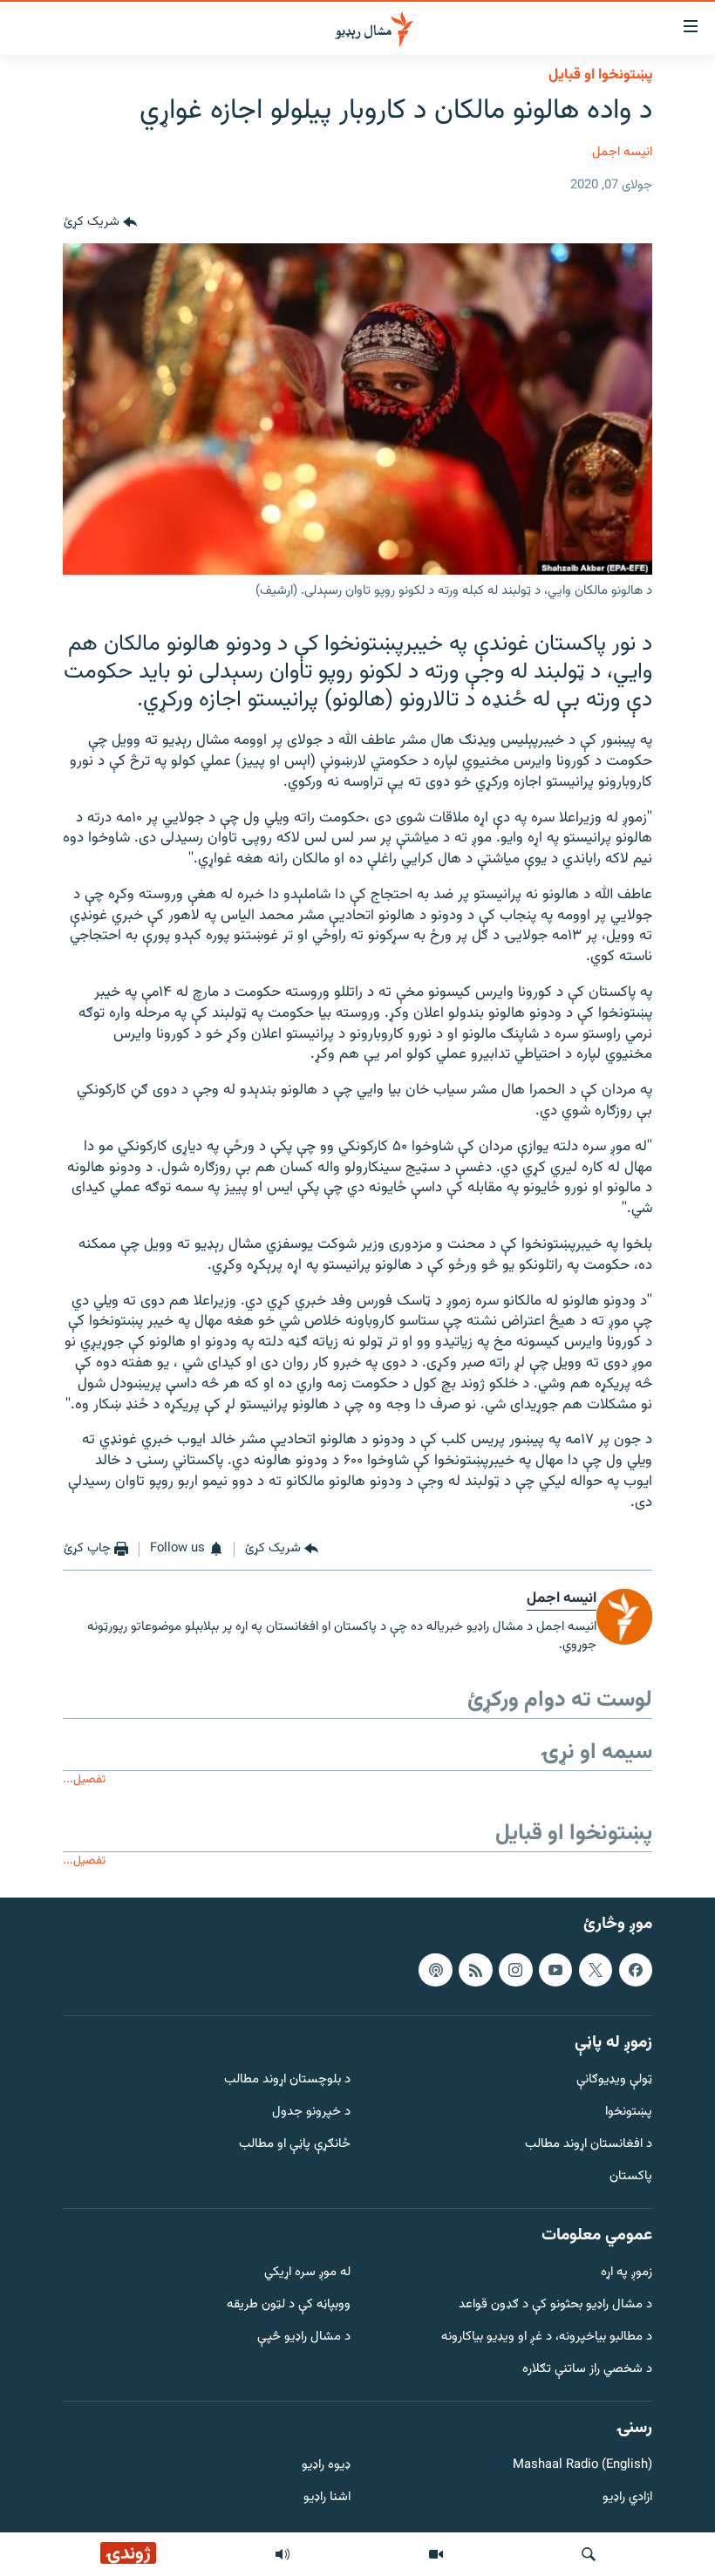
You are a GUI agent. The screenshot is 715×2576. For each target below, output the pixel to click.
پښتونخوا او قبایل (600, 75)
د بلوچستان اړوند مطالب (287, 2081)
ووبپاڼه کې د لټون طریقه (289, 2305)
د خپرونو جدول (311, 2113)
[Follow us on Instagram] (515, 1970)
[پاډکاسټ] (435, 1970)
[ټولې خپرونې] (283, 2554)
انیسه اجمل (622, 152)
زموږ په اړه (626, 2274)
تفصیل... (84, 1779)
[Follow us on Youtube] (555, 1970)
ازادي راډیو (627, 2498)
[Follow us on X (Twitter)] (596, 1970)
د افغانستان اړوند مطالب (589, 2145)
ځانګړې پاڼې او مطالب (295, 2145)
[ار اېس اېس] (475, 1970)
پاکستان (631, 2177)
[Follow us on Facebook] (636, 1970)
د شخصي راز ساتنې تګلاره (587, 2370)
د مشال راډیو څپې (304, 2337)
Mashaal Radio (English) (582, 2467)
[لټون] (589, 2554)
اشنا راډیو (327, 2498)
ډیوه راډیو (326, 2467)
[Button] (100, 222)
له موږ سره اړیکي (307, 2274)
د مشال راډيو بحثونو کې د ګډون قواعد (555, 2305)
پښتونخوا (629, 2113)
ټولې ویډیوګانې (614, 2081)
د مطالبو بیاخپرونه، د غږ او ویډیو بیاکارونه (547, 2337)
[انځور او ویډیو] (436, 2554)
